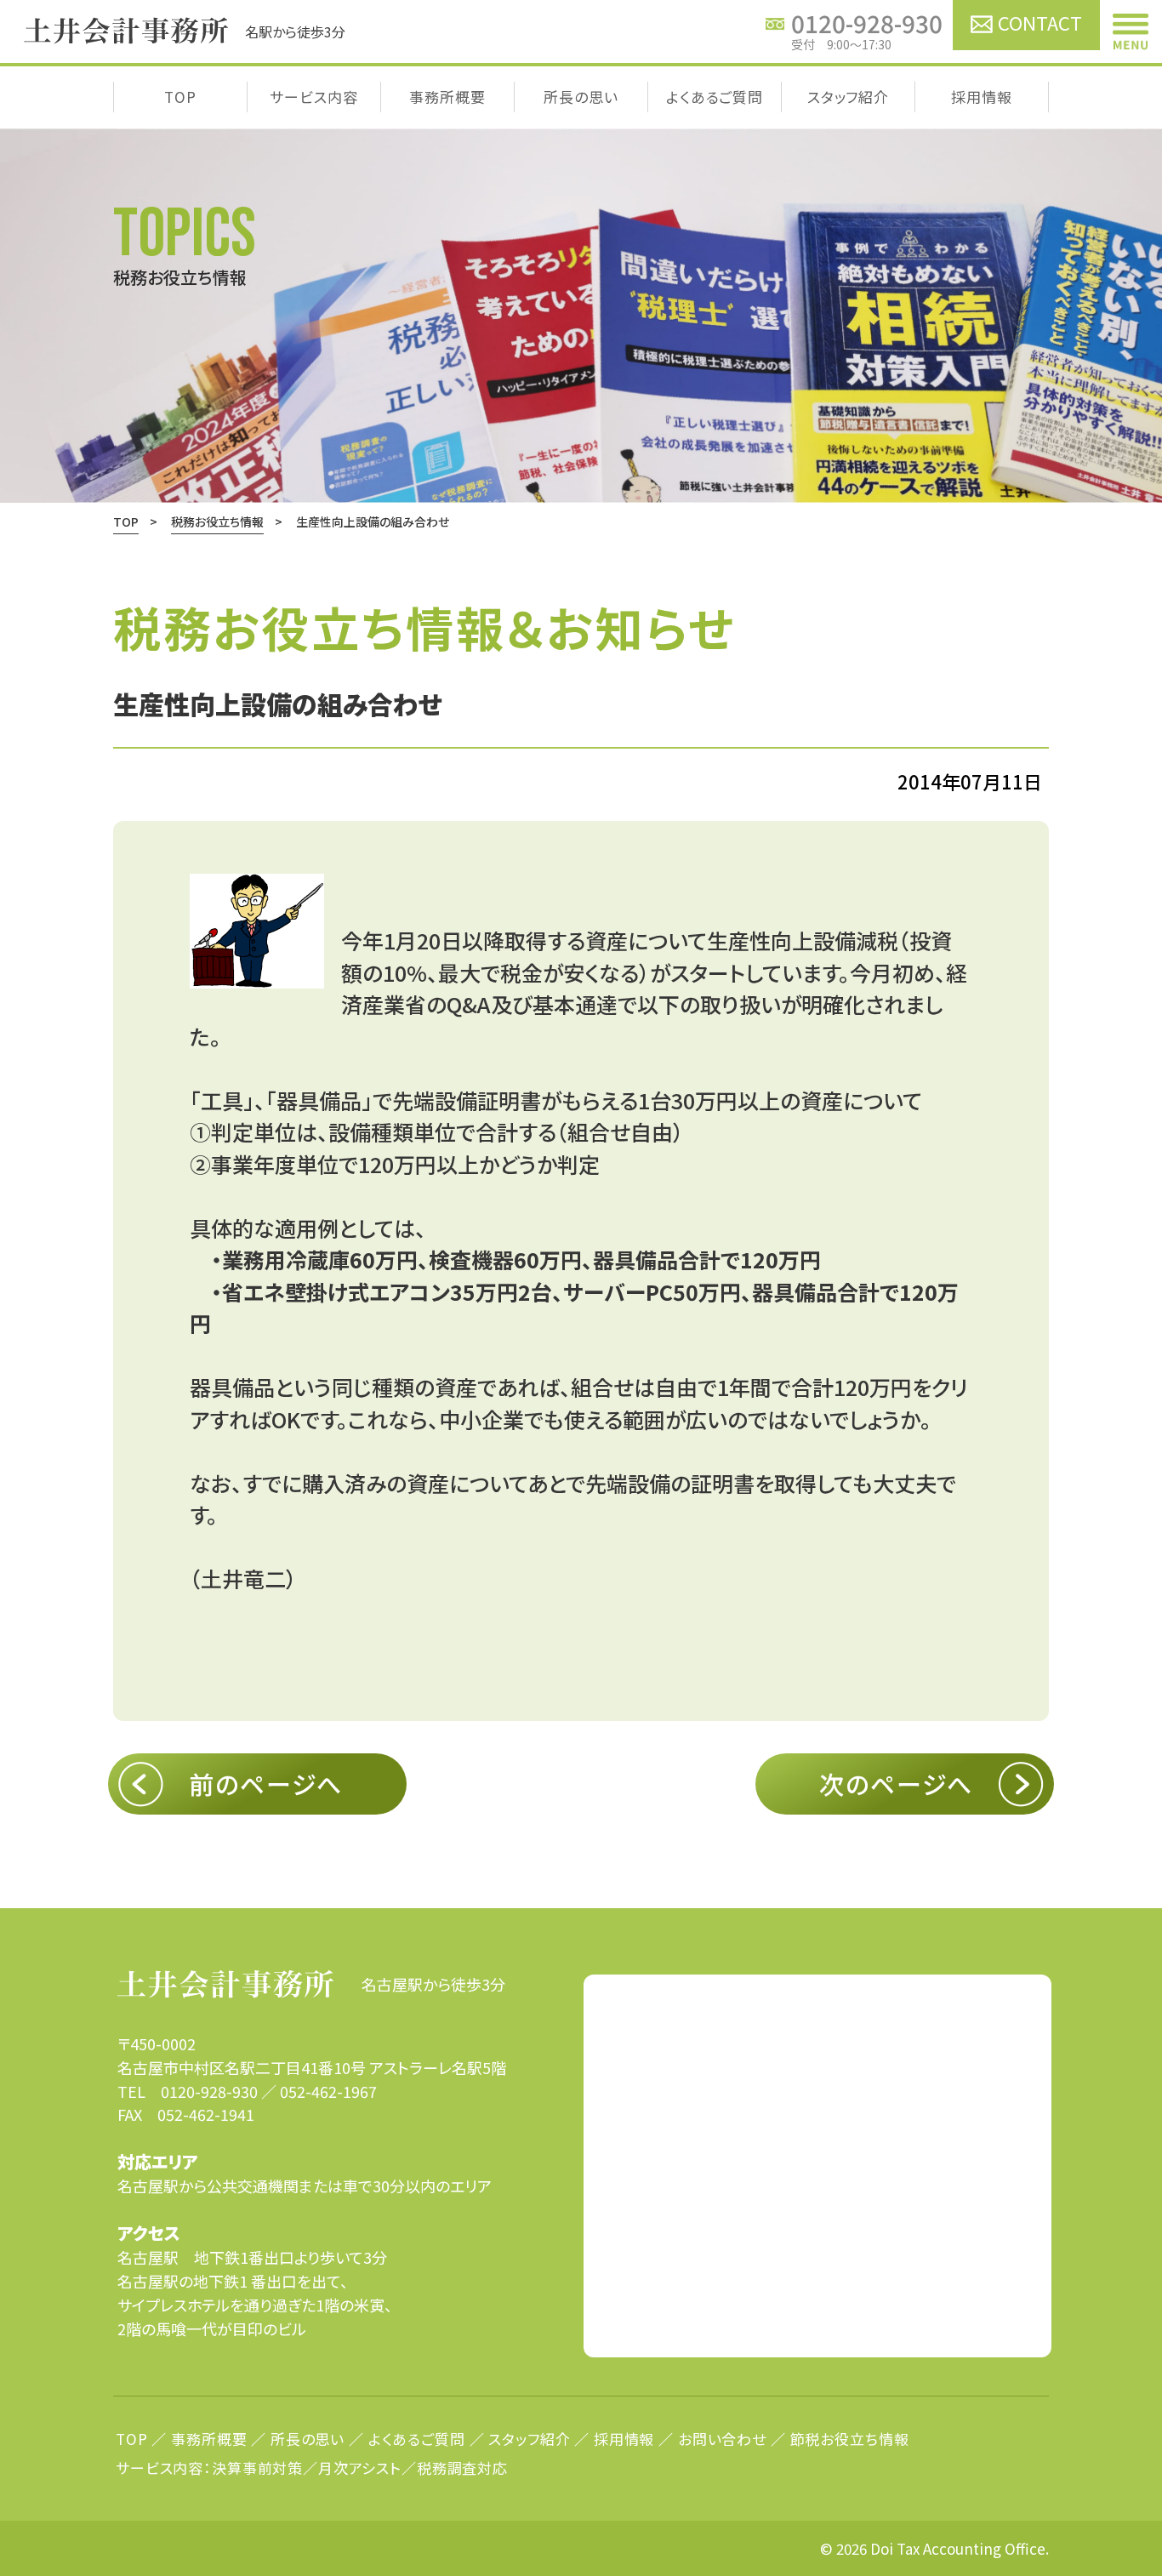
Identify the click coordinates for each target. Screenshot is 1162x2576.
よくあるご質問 (715, 97)
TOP (180, 97)
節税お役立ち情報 (850, 2439)
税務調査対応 (462, 2468)
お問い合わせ (722, 2439)
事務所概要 (447, 97)
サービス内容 (313, 97)
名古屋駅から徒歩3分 (433, 1984)
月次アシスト (360, 2468)
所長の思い (581, 97)
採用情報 (981, 97)
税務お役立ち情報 (217, 521)
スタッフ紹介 (848, 97)
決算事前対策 (257, 2468)
